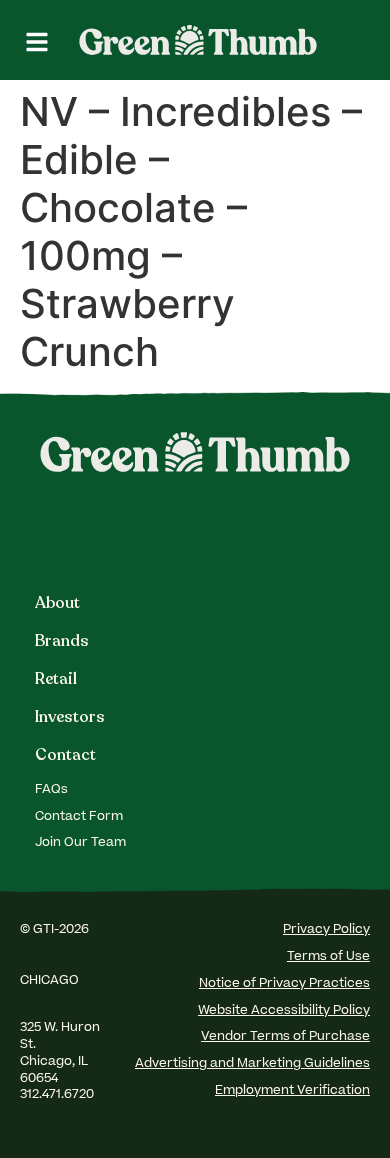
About (57, 603)
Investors (70, 717)
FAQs (51, 790)
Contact (65, 755)
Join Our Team (80, 843)
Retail (56, 679)
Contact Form (79, 817)
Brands (62, 641)
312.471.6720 (58, 1095)
